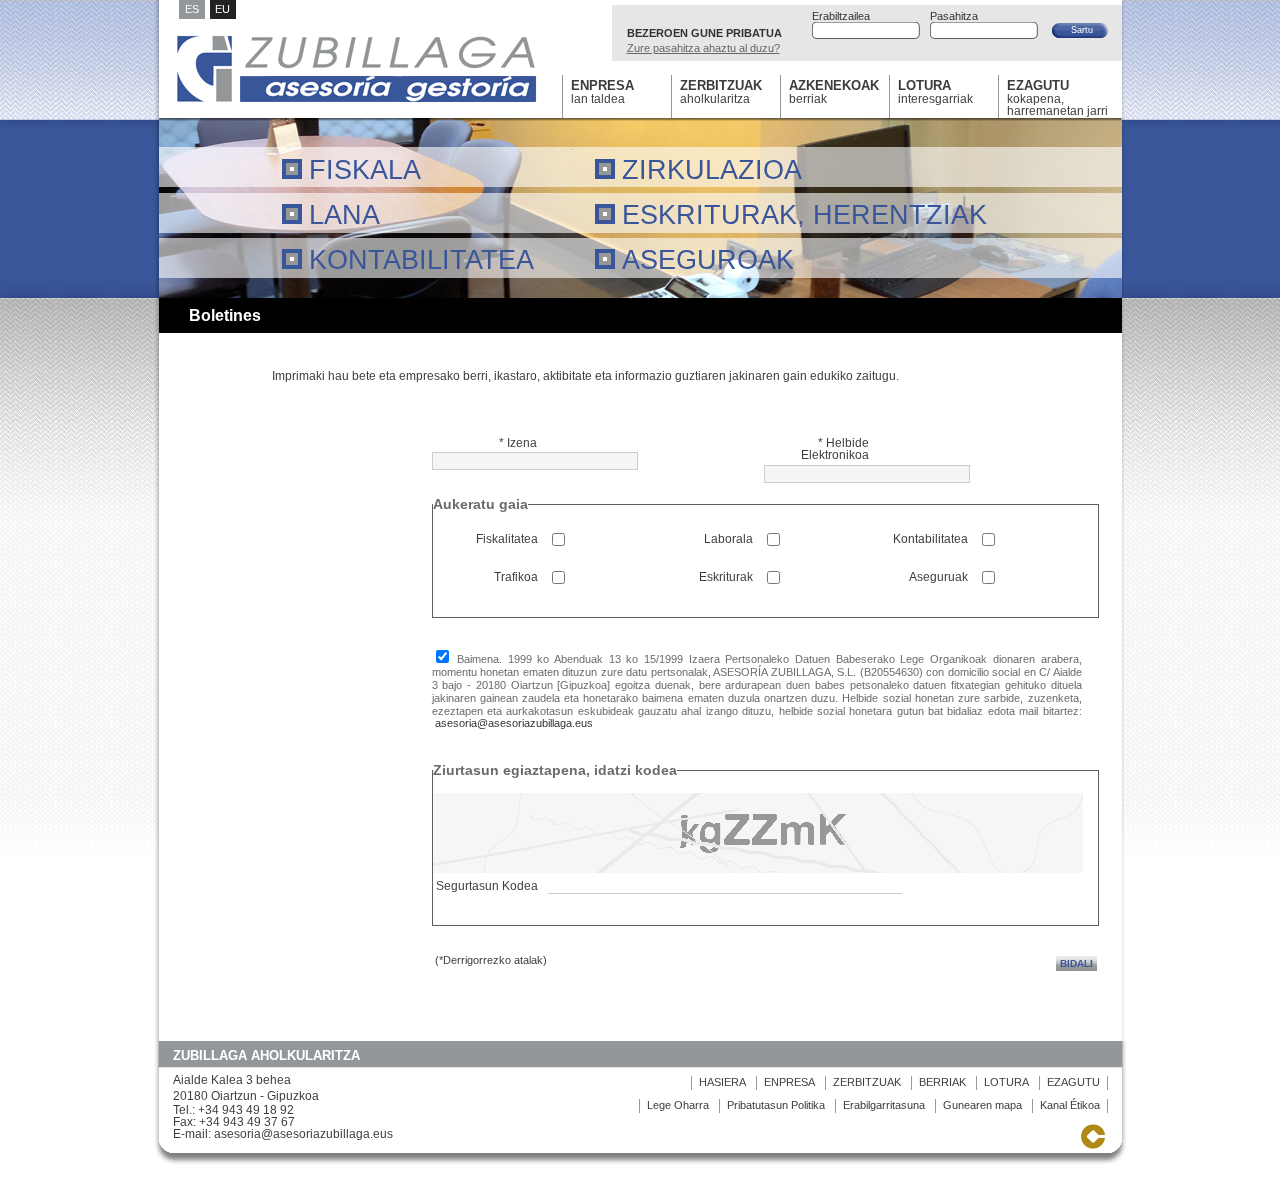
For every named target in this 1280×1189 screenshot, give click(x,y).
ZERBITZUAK (867, 1082)
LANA (344, 214)
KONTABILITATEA (421, 259)
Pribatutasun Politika (777, 1105)
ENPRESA (789, 1082)
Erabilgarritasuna (884, 1105)
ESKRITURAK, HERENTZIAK (804, 214)
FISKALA (365, 169)
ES (192, 9)
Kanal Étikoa (1070, 1105)
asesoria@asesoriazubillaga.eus (514, 723)
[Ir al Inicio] (356, 101)
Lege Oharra (678, 1105)
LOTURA (1006, 1082)
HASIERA (722, 1082)
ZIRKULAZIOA (712, 169)
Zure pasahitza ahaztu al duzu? (703, 48)
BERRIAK (942, 1082)
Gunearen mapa (982, 1105)
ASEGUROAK (708, 259)
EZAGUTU (1073, 1082)
